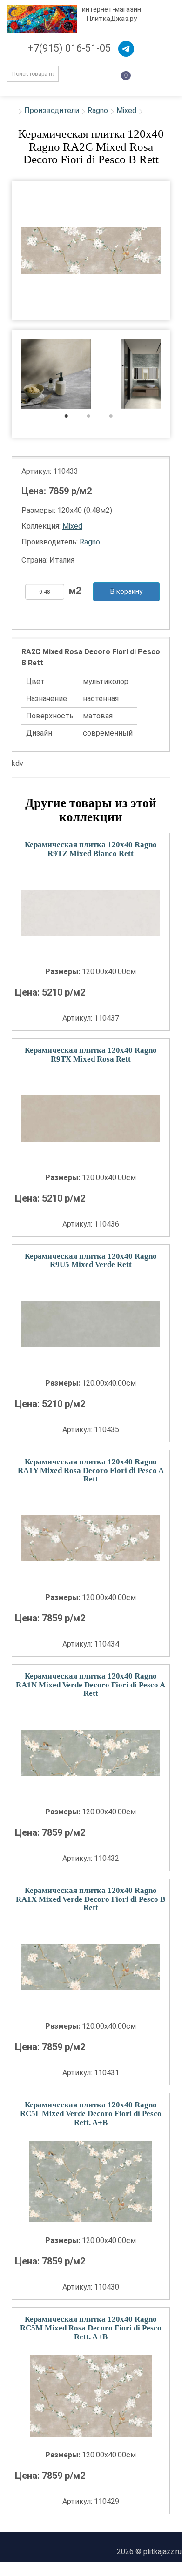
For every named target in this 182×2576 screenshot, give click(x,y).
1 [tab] (71, 418)
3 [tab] (116, 418)
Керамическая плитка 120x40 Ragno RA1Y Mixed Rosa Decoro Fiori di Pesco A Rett (91, 1470)
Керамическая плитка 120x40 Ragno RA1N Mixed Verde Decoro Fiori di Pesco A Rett (91, 1685)
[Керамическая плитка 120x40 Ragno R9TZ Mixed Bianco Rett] (91, 913)
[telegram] (126, 49)
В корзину (126, 591)
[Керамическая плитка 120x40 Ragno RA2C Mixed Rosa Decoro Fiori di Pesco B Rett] (91, 251)
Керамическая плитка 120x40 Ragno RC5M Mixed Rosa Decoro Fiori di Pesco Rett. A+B (91, 2328)
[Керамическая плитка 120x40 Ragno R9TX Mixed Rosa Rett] (91, 1119)
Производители (52, 110)
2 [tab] (93, 418)
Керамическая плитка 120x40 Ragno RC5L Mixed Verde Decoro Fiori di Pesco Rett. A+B (91, 2113)
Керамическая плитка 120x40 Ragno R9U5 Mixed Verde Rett (91, 1261)
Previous (5, 375)
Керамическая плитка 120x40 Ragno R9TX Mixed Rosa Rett (91, 1055)
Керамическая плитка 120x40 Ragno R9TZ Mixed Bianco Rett (91, 849)
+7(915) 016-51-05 (69, 48)
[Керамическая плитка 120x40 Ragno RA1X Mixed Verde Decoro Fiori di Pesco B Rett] (91, 1967)
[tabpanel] (56, 375)
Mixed (126, 110)
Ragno (98, 110)
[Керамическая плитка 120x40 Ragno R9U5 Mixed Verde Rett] (91, 1324)
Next (176, 375)
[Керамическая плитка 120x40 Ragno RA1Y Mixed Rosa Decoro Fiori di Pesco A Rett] (91, 1538)
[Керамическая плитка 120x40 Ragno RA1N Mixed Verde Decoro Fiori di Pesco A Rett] (91, 1753)
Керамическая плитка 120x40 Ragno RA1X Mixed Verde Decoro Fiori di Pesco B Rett (91, 1899)
